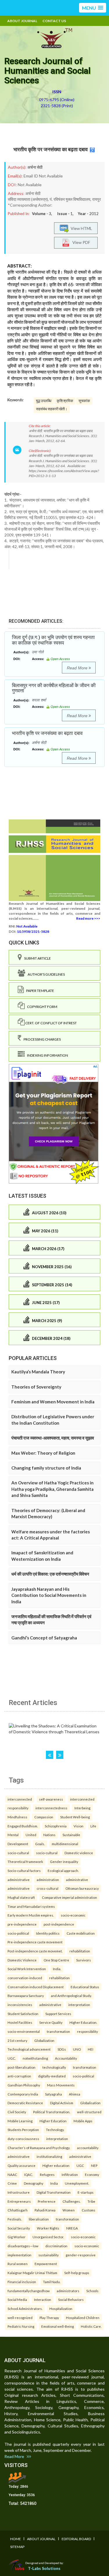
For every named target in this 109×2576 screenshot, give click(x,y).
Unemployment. (77, 2183)
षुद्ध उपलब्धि (44, 401)
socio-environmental (24, 2031)
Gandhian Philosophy (24, 2085)
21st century (17, 2040)
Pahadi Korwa (45, 2210)
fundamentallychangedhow (29, 2291)
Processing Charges (41, 1039)
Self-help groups (77, 2273)
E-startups (86, 2192)
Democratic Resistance (25, 2103)
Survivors (84, 1960)
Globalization (44, 2040)
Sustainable (71, 1835)
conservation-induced (25, 1978)
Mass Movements (61, 2085)
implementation (19, 2255)
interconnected (20, 1799)
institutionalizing (49, 2156)
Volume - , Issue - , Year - (65, 214)
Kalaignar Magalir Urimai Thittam (32, 2273)
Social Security (19, 2228)
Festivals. (15, 2219)
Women (69, 2210)
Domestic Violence (22, 1960)
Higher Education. (83, 2022)
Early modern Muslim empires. (31, 1915)
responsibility (18, 1808)
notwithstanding (35, 2058)
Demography (34, 2183)
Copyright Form (41, 1007)
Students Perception (23, 2130)
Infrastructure (19, 2192)
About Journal (22, 21)
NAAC (12, 2174)
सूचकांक (84, 401)
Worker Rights (48, 2228)
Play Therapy (49, 2318)
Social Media (17, 2299)
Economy (92, 2174)
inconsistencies (20, 2005)
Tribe (91, 2201)
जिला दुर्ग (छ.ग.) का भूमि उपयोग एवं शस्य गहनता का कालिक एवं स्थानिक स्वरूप (53, 640)
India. (57, 1969)
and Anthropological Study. (71, 1996)
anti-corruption (19, 2076)
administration (48, 1880)
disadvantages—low (23, 2246)
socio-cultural (18, 1853)
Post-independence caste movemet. (35, 1951)
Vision (78, 1826)
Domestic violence (79, 1853)
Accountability (66, 2058)
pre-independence (22, 1924)
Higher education (56, 2165)
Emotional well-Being (58, 2326)
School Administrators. (25, 2308)
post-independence (59, 1924)
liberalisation (39, 2219)
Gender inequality (64, 1861)
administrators (68, 2291)
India (54, 2183)
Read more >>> (88, 918)
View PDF (80, 242)
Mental (13, 1835)
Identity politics (48, 1933)
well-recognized (20, 2318)
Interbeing (82, 1808)
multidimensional (65, 1844)
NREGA (72, 2228)
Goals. (40, 1844)
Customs (89, 2210)
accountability (88, 2148)
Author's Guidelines (45, 974)
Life (93, 1826)
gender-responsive (81, 2255)
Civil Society (17, 2112)
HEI (91, 2049)
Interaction (43, 2299)
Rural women (18, 2264)
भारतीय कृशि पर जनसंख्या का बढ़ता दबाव (51, 149)
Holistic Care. (91, 2326)
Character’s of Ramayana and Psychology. (39, 2148)
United (31, 1835)
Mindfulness (17, 1817)
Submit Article (36, 958)
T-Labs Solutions (44, 2568)
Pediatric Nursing (21, 2326)
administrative (19, 1880)
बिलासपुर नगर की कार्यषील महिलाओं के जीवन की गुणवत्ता (54, 688)
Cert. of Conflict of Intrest (51, 1023)
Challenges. (72, 2201)
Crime (12, 2183)
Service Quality (51, 2022)
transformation (58, 2031)
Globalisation (90, 2103)
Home (16, 2539)
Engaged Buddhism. (23, 1826)
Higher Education (53, 2121)
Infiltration (70, 2174)
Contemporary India (23, 2094)
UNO (77, 2049)
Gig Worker (17, 2237)
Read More (78, 668)
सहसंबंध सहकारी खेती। (52, 409)
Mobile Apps (83, 2121)
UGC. (12, 2058)
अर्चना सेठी (35, 167)
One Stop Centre (56, 1960)
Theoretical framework (25, 1861)
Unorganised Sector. (48, 2237)
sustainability (49, 2255)
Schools (92, 2291)
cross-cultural (48, 1888)
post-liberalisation (22, 2067)
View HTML (81, 228)
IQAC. (28, 2174)
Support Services (58, 2014)
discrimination (56, 2246)
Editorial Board (76, 2539)
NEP (94, 2165)
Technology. (55, 2130)
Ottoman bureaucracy (82, 1888)
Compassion (44, 1817)
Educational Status (85, 1987)
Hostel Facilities (20, 2022)
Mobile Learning (20, 2121)
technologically (54, 2067)
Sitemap (17, 2547)
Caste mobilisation (81, 1933)
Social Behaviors (71, 2299)
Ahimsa (75, 2094)
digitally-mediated (52, 2076)
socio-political (18, 1933)
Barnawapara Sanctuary (26, 1996)
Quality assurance (22, 2165)
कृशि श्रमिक (65, 401)
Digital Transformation (54, 2192)
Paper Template (39, 991)
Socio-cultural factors (24, 1871)
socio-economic (73, 1915)
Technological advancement (29, 2049)
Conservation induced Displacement (36, 1987)
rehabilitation (80, 1951)
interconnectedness (51, 1808)
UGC (80, 2165)
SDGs (62, 2049)
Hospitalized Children (83, 2318)
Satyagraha (53, 2094)
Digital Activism (62, 2103)
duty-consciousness (23, 2139)
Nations (49, 1835)
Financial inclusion (22, 2282)
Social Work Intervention (27, 1969)
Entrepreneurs (19, 2201)
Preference (47, 2201)
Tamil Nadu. (52, 2282)
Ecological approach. (63, 1871)
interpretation (79, 2005)
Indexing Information (46, 1055)
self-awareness (51, 1799)
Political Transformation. (52, 2112)
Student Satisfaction (23, 2014)
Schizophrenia (56, 1826)
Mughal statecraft (21, 1897)
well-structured (89, 2112)
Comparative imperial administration (69, 1897)
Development (18, 1844)
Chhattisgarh (18, 2210)
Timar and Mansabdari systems (31, 1906)
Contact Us (54, 21)
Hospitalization (61, 2308)
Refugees (47, 2174)
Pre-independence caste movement (35, 1942)
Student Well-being (75, 1817)
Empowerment (46, 2264)
